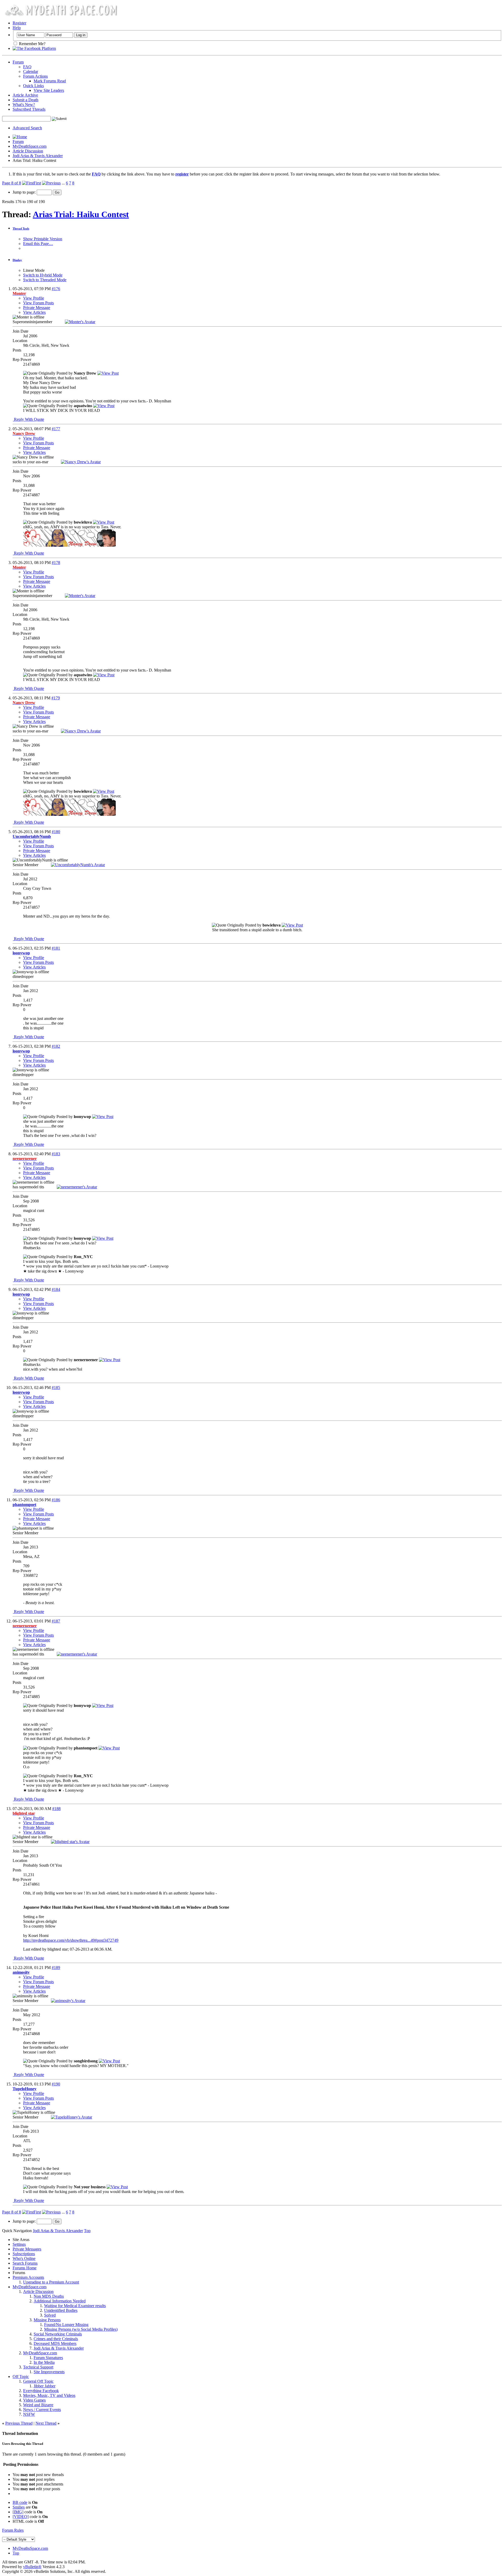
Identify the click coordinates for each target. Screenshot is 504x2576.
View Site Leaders (49, 90)
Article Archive (25, 95)
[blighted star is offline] (70, 1842)
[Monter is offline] (80, 322)
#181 (56, 948)
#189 (56, 1968)
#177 (56, 429)
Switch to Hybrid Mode (43, 275)
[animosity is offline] (68, 2001)
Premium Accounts (28, 2277)
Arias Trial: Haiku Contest (81, 214)
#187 (56, 1621)
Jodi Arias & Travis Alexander (38, 156)
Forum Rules (13, 2530)
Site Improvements (49, 2372)
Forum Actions (35, 76)
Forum (18, 62)
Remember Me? (32, 44)
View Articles (34, 312)
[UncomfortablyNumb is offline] (78, 865)
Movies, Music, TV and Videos (49, 2395)
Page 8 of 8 (12, 183)
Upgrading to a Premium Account (51, 2282)
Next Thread (46, 2423)
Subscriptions (24, 2254)
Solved (50, 2315)
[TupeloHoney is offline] (72, 2117)
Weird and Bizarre (38, 2405)
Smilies (19, 2507)
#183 (56, 1154)
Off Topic (21, 2377)
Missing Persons (47, 2320)
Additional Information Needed (60, 2301)
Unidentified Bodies (61, 2310)
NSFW (29, 2414)
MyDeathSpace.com (30, 146)
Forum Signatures (48, 2358)
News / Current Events (42, 2410)
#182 (56, 1046)
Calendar (31, 71)
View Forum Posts (38, 303)
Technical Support (38, 2367)
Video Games (34, 2400)
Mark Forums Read (50, 81)
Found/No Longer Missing (66, 2325)
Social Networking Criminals (58, 2334)
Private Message (37, 308)
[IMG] (18, 2512)
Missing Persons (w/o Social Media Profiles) (81, 2329)
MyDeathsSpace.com (30, 2548)
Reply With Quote (28, 419)
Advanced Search (27, 128)
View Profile (34, 298)
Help (17, 28)
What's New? (24, 105)
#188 (56, 1809)
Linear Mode (34, 270)
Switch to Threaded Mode (45, 280)
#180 (56, 832)
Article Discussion (28, 151)
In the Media (44, 2362)
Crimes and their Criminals (56, 2339)
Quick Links (33, 86)
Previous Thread (19, 2423)
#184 (56, 1289)
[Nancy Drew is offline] (81, 462)
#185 (56, 1388)
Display (17, 260)
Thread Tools (21, 228)
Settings (19, 2244)
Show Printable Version (43, 239)
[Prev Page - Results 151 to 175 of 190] (51, 183)
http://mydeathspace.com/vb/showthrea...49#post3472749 (71, 1940)
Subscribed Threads (29, 109)
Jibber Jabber (44, 2386)
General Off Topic (38, 2381)
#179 (56, 698)
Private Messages (27, 2249)
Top (87, 2231)
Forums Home (25, 2268)
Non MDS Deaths (49, 2296)
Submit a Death (25, 100)
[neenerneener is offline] (77, 1187)
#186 (56, 1500)
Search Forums (25, 2263)
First (37, 183)
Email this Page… (38, 244)
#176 (56, 289)
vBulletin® (32, 2567)
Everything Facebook (41, 2391)
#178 (56, 563)
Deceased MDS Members (55, 2343)
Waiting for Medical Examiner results (75, 2306)
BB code (20, 2502)
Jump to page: (25, 192)
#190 (56, 2084)
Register (19, 23)
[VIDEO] (21, 2517)
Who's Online (24, 2258)
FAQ (27, 67)
